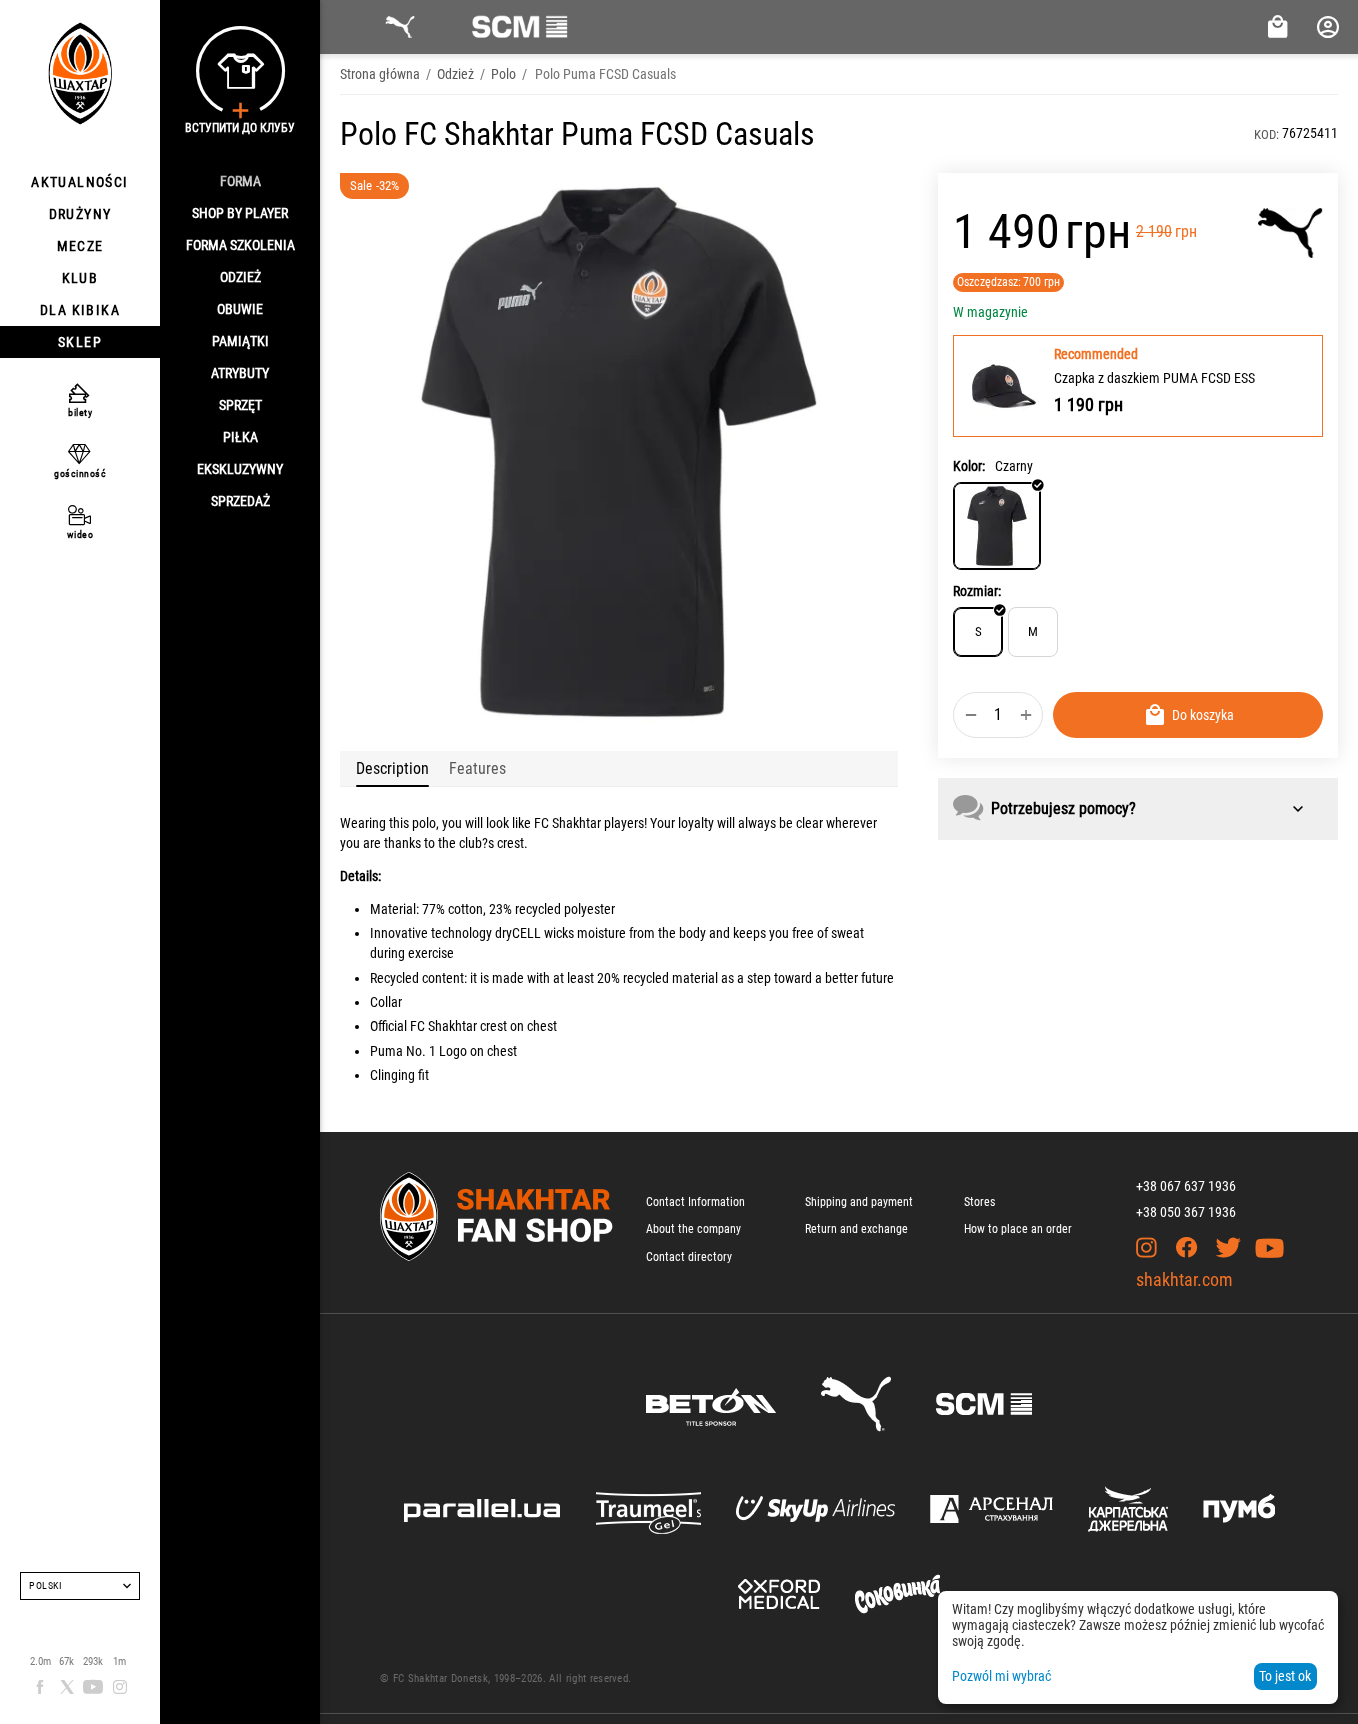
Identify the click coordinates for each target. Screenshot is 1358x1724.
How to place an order (1018, 1229)
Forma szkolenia (240, 245)
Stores (979, 1202)
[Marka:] (1290, 233)
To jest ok (1285, 1676)
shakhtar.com (1184, 1279)
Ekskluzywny (240, 469)
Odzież (240, 277)
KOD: (1266, 134)
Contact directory (689, 1257)
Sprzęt (240, 405)
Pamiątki (240, 341)
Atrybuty (240, 373)
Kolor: (969, 466)
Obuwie (240, 309)
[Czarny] (997, 526)
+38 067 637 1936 (1186, 1186)
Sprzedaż (240, 501)
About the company (693, 1229)
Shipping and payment (859, 1202)
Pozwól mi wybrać (1001, 1676)
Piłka (240, 437)
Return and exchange (856, 1229)
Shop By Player (240, 213)
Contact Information (695, 1202)
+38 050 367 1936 (1186, 1212)
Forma (240, 181)
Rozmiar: (977, 591)
